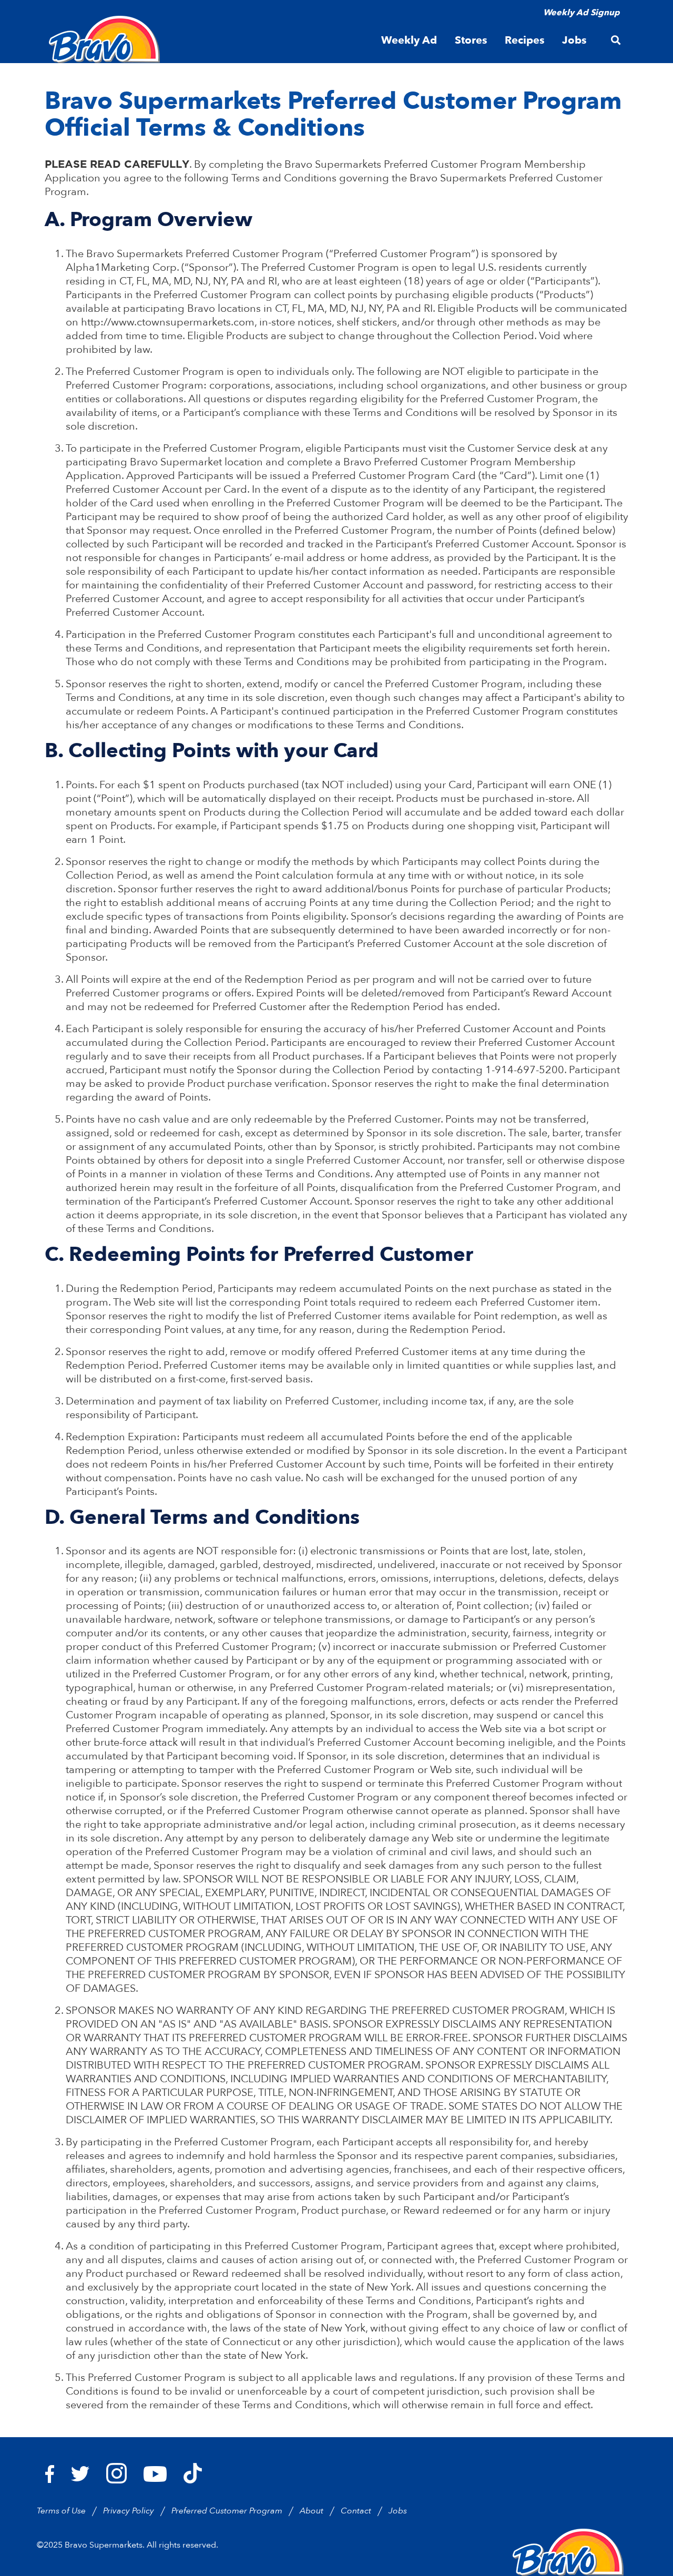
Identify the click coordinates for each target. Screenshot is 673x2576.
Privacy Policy (129, 2511)
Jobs (398, 2511)
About (312, 2511)
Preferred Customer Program (227, 2511)
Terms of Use (61, 2511)
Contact (356, 2511)
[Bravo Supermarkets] (105, 39)
